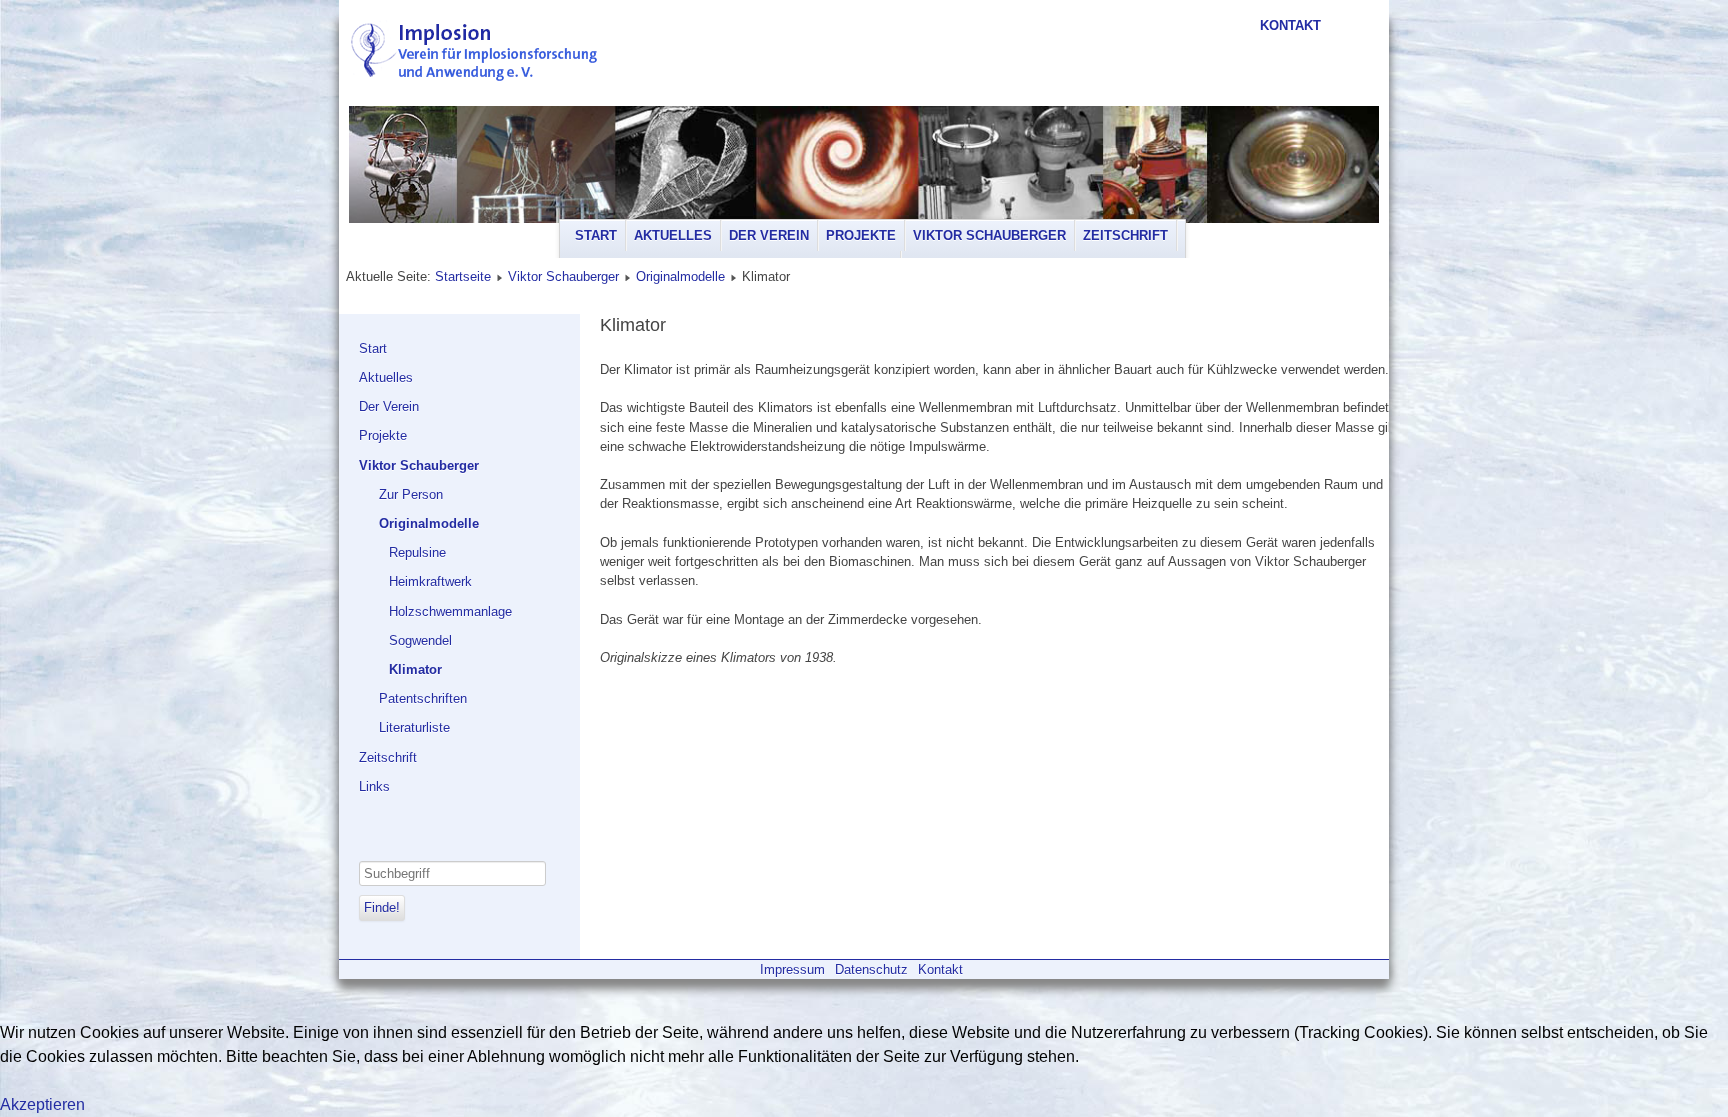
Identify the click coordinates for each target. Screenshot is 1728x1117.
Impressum (792, 969)
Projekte (861, 235)
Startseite (463, 276)
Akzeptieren (42, 1104)
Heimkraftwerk (430, 581)
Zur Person (411, 494)
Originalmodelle (680, 276)
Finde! (382, 907)
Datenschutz (871, 969)
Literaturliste (414, 727)
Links (374, 786)
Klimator (415, 669)
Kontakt (1290, 25)
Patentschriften (423, 698)
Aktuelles (673, 235)
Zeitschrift (1125, 235)
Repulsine (417, 552)
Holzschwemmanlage (450, 611)
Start (596, 235)
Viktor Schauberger (989, 235)
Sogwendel (420, 640)
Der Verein (769, 235)
